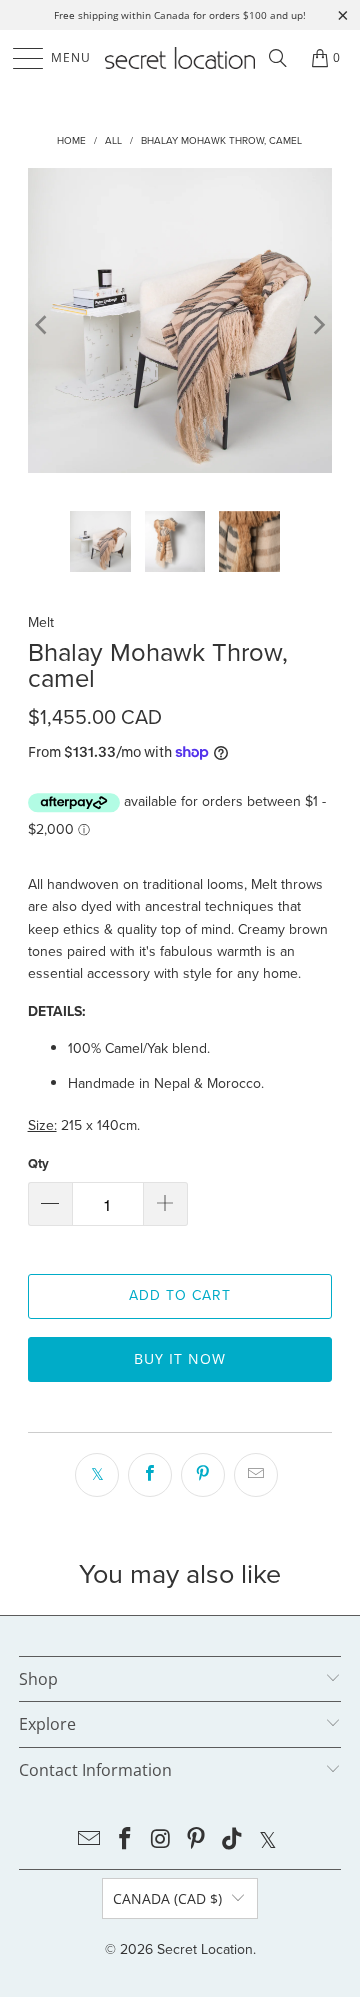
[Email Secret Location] (90, 1840)
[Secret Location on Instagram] (161, 1840)
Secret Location (205, 1949)
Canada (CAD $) (167, 1898)
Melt (41, 622)
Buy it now (180, 1358)
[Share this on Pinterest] (203, 1475)
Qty (38, 1163)
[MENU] (18, 58)
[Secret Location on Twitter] (268, 1840)
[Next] (317, 324)
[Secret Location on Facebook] (126, 1840)
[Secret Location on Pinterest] (197, 1840)
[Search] (278, 58)
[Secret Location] (180, 58)
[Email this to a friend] (256, 1475)
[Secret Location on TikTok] (233, 1840)
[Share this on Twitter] (97, 1475)
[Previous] (43, 324)
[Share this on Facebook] (150, 1475)
